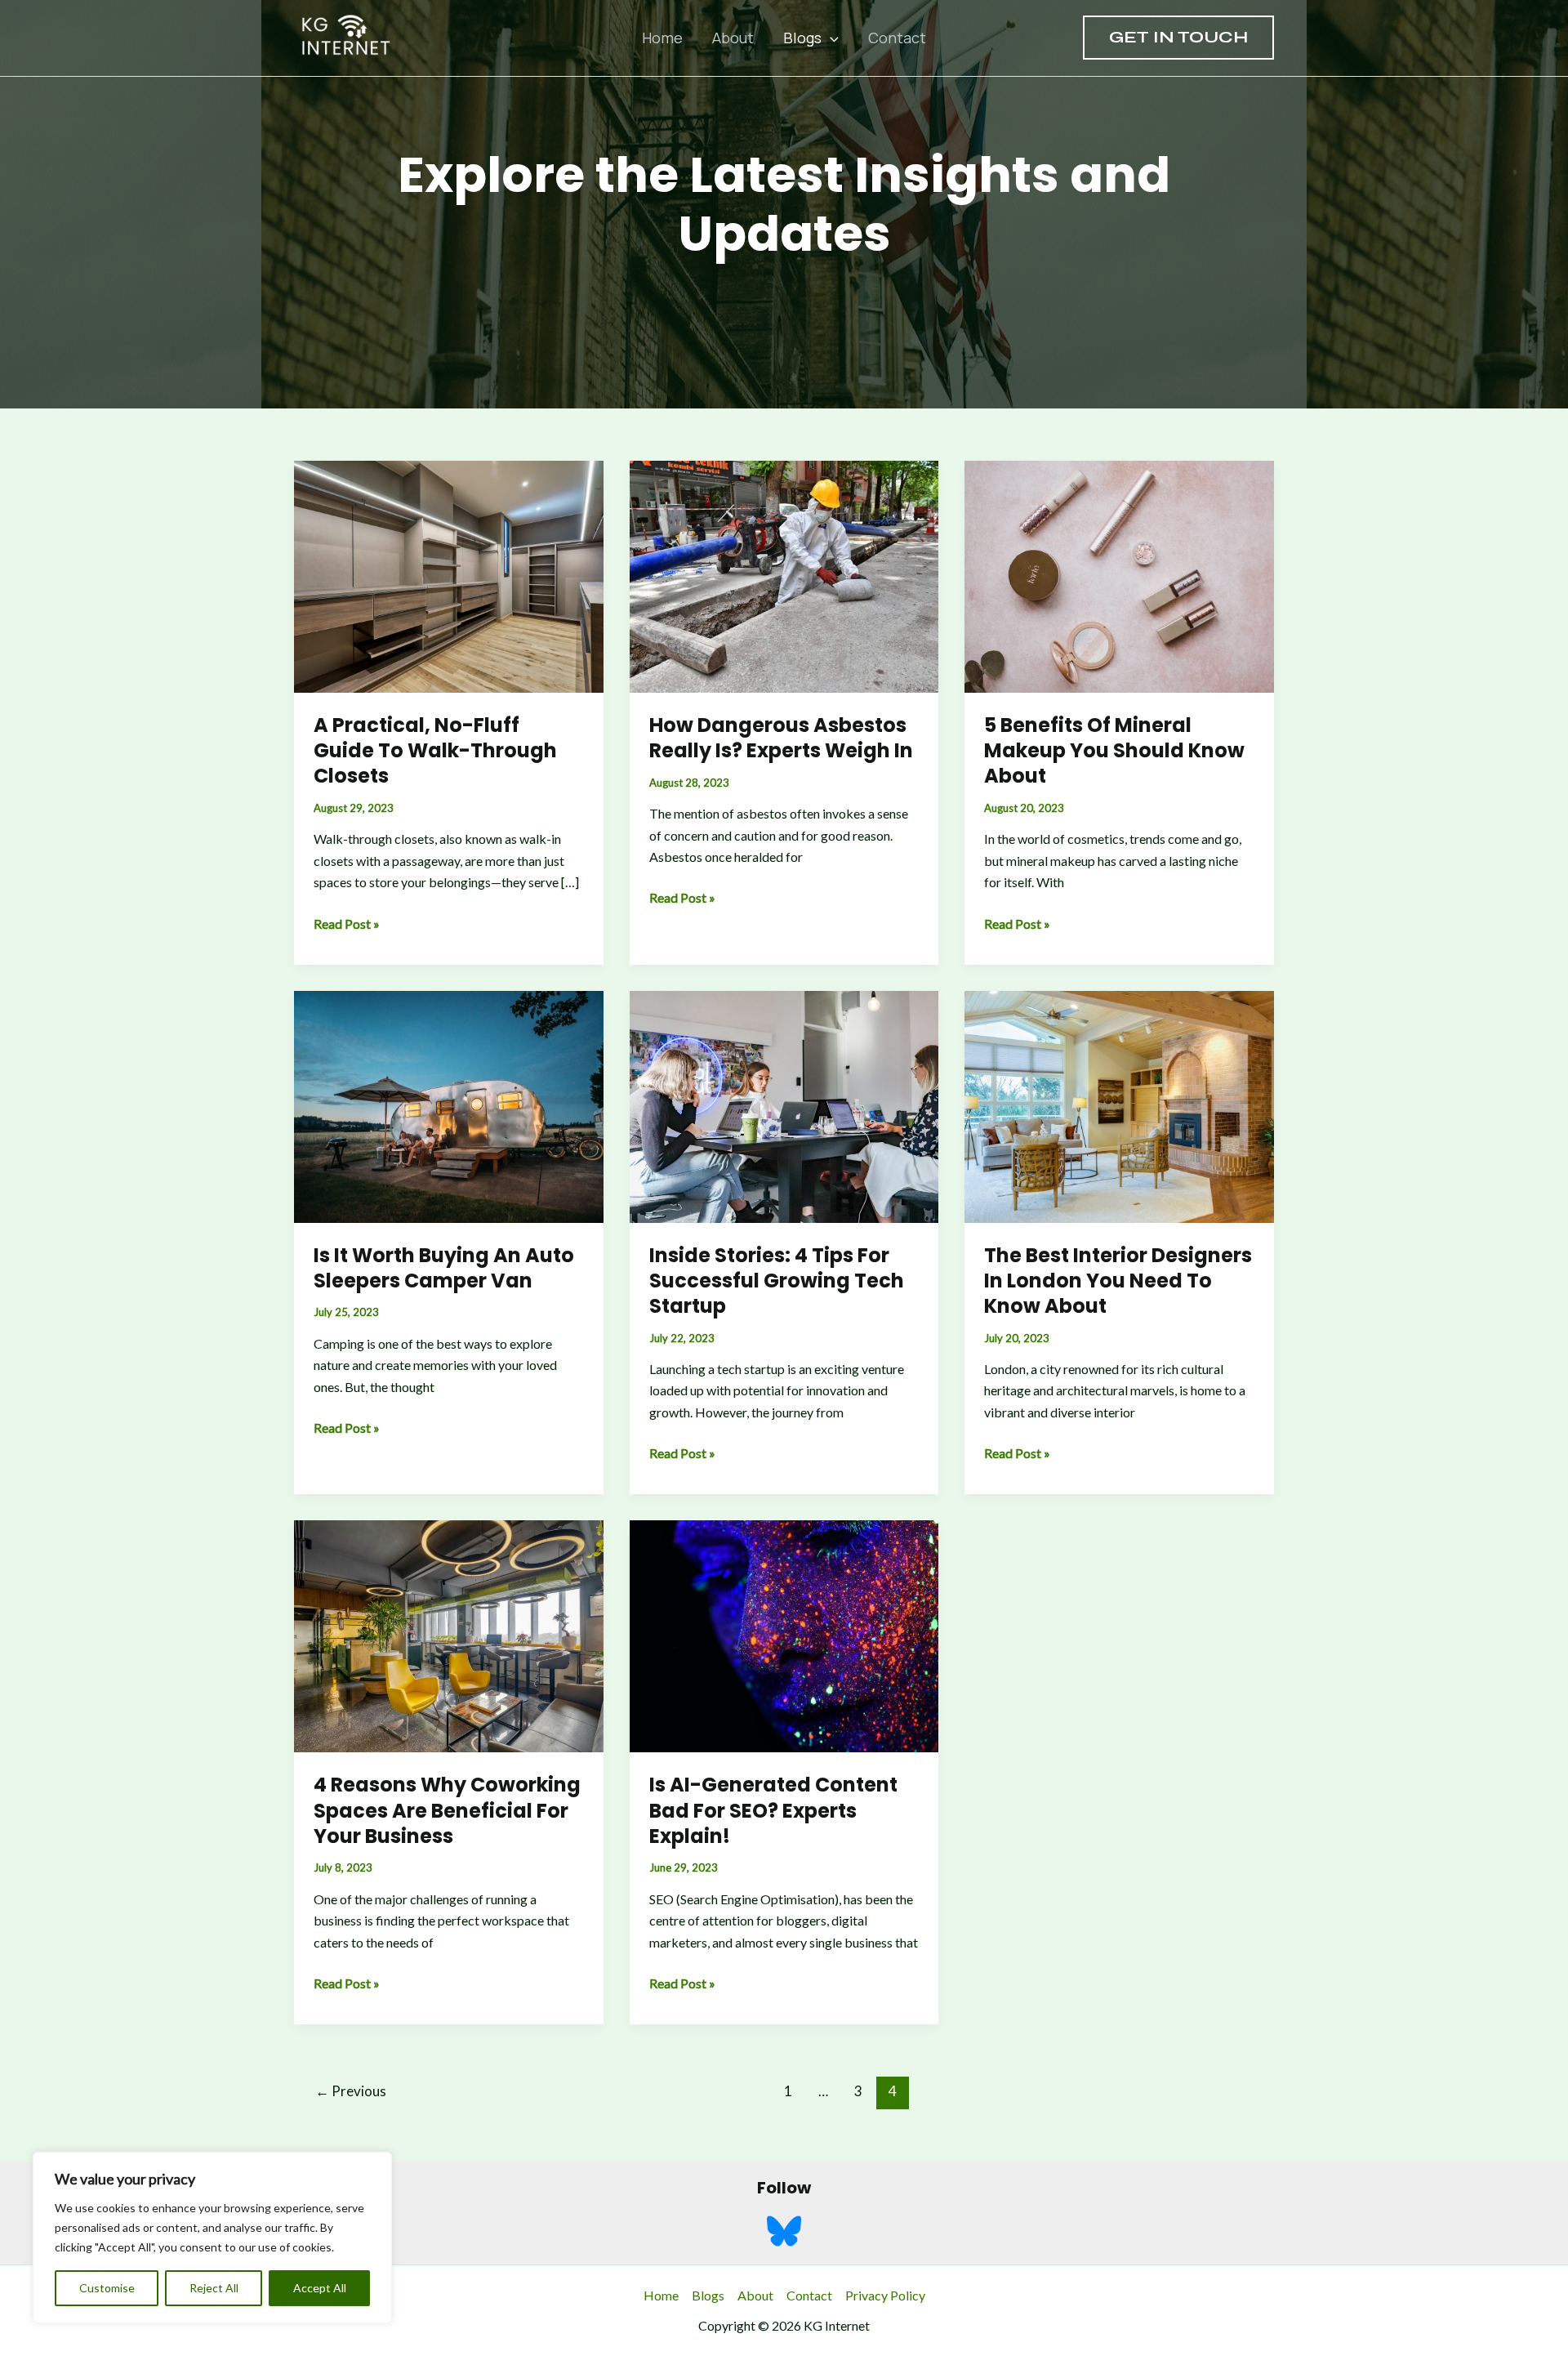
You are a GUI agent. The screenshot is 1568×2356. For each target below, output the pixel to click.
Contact (897, 38)
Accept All (320, 2288)
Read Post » (347, 925)
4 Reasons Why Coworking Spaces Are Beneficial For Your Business (447, 1810)
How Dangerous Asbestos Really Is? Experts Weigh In (781, 738)
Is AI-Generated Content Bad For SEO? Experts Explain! (773, 1810)
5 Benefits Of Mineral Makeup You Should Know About (1114, 750)
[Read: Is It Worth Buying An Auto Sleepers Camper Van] (449, 1105)
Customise (107, 2288)
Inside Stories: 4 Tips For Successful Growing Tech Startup (777, 1281)
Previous (351, 2091)
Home (662, 38)
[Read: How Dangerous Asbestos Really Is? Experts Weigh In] (784, 575)
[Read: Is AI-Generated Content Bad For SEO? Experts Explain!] (784, 1634)
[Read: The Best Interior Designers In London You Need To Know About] (1119, 1105)
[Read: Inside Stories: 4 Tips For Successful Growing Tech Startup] (784, 1105)
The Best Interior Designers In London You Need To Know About (1118, 1281)
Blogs (802, 38)
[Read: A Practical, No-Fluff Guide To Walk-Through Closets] (449, 575)
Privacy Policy (885, 2295)
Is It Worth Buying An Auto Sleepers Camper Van (444, 1268)
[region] (212, 2238)
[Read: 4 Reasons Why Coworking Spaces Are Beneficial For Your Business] (449, 1634)
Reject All (214, 2288)
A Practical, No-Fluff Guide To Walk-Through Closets (435, 750)
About (733, 38)
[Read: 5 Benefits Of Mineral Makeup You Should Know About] (1119, 575)
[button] (830, 38)
